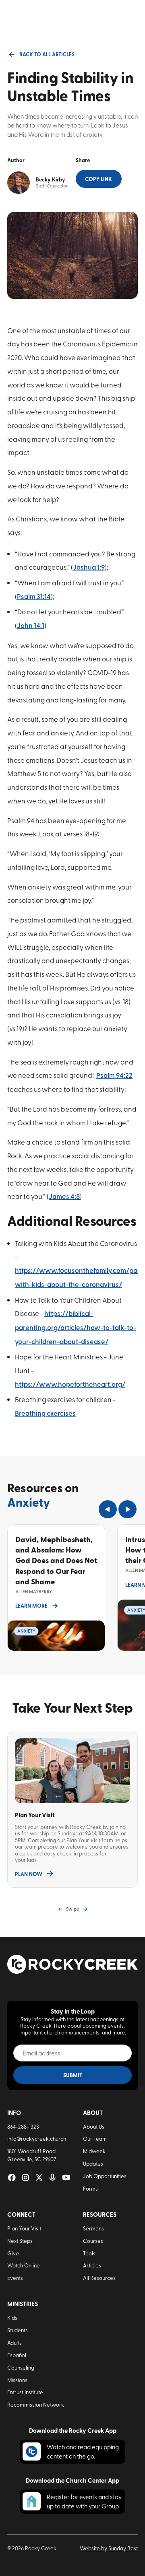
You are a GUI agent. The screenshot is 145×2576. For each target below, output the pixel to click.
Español (17, 2355)
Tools (89, 2253)
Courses (93, 2241)
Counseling (21, 2367)
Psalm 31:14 (34, 596)
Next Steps (20, 2241)
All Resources (99, 2278)
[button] (108, 1509)
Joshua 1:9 (89, 567)
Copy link (98, 179)
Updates (93, 2163)
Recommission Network (36, 2404)
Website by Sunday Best (109, 2548)
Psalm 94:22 (114, 1075)
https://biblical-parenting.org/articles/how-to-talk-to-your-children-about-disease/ (76, 1327)
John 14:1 (31, 625)
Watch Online (24, 2265)
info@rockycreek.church (37, 2138)
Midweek (94, 2151)
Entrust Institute (25, 2392)
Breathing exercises (45, 1413)
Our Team (95, 2138)
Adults (14, 2342)
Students (18, 2330)
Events (15, 2278)
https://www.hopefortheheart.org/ (70, 1384)
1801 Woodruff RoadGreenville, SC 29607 (32, 2155)
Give (13, 2253)
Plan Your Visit (24, 2228)
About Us (94, 2126)
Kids (12, 2318)
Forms (90, 2188)
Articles (92, 2265)
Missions (17, 2380)
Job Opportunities (105, 2176)
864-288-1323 (23, 2126)
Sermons (93, 2228)
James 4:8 (64, 1196)
